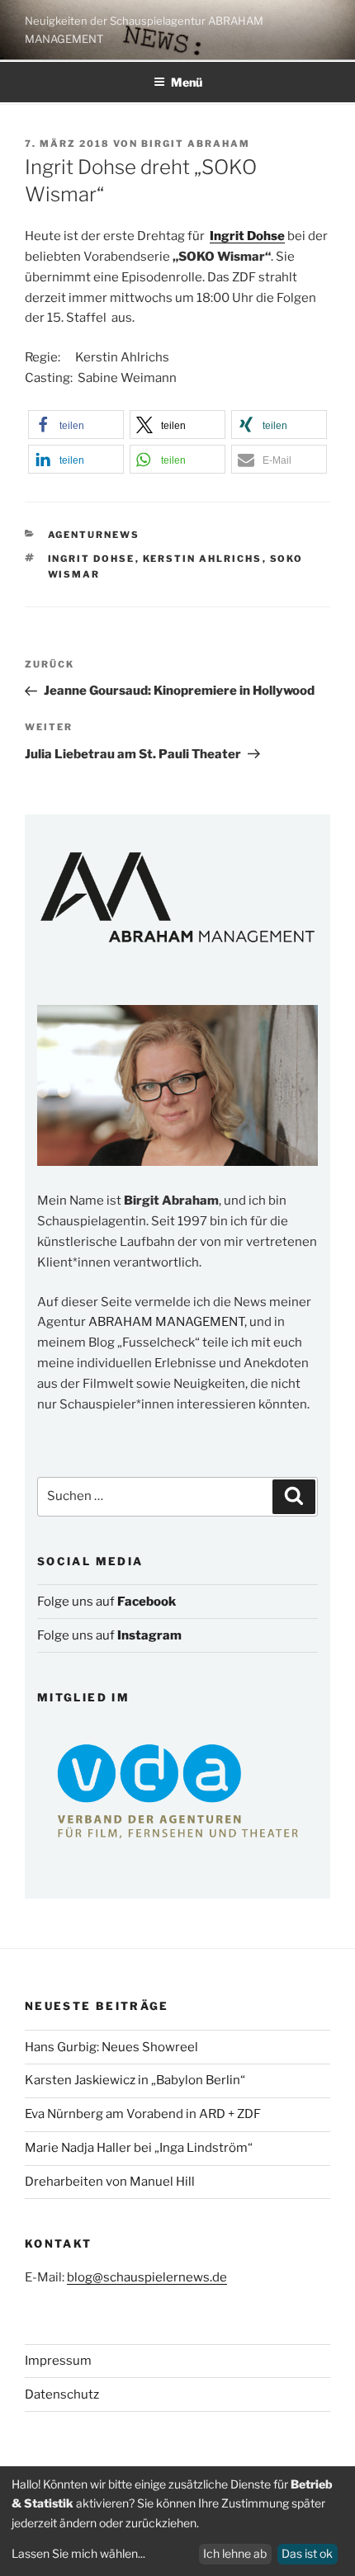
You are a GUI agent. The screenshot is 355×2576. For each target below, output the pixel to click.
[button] (76, 425)
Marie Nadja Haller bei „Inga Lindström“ (139, 2148)
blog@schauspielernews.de (147, 2277)
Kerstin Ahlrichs (203, 559)
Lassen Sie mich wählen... (78, 2553)
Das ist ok (307, 2553)
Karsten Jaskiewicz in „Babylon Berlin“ (135, 2080)
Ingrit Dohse (92, 559)
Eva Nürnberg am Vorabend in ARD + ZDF (143, 2114)
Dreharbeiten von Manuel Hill (110, 2182)
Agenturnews (94, 535)
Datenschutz (62, 2394)
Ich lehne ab (235, 2553)
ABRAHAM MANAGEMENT (166, 1322)
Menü (187, 82)
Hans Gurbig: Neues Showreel (111, 2047)
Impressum (58, 2361)
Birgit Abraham (196, 144)
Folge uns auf (106, 1602)
